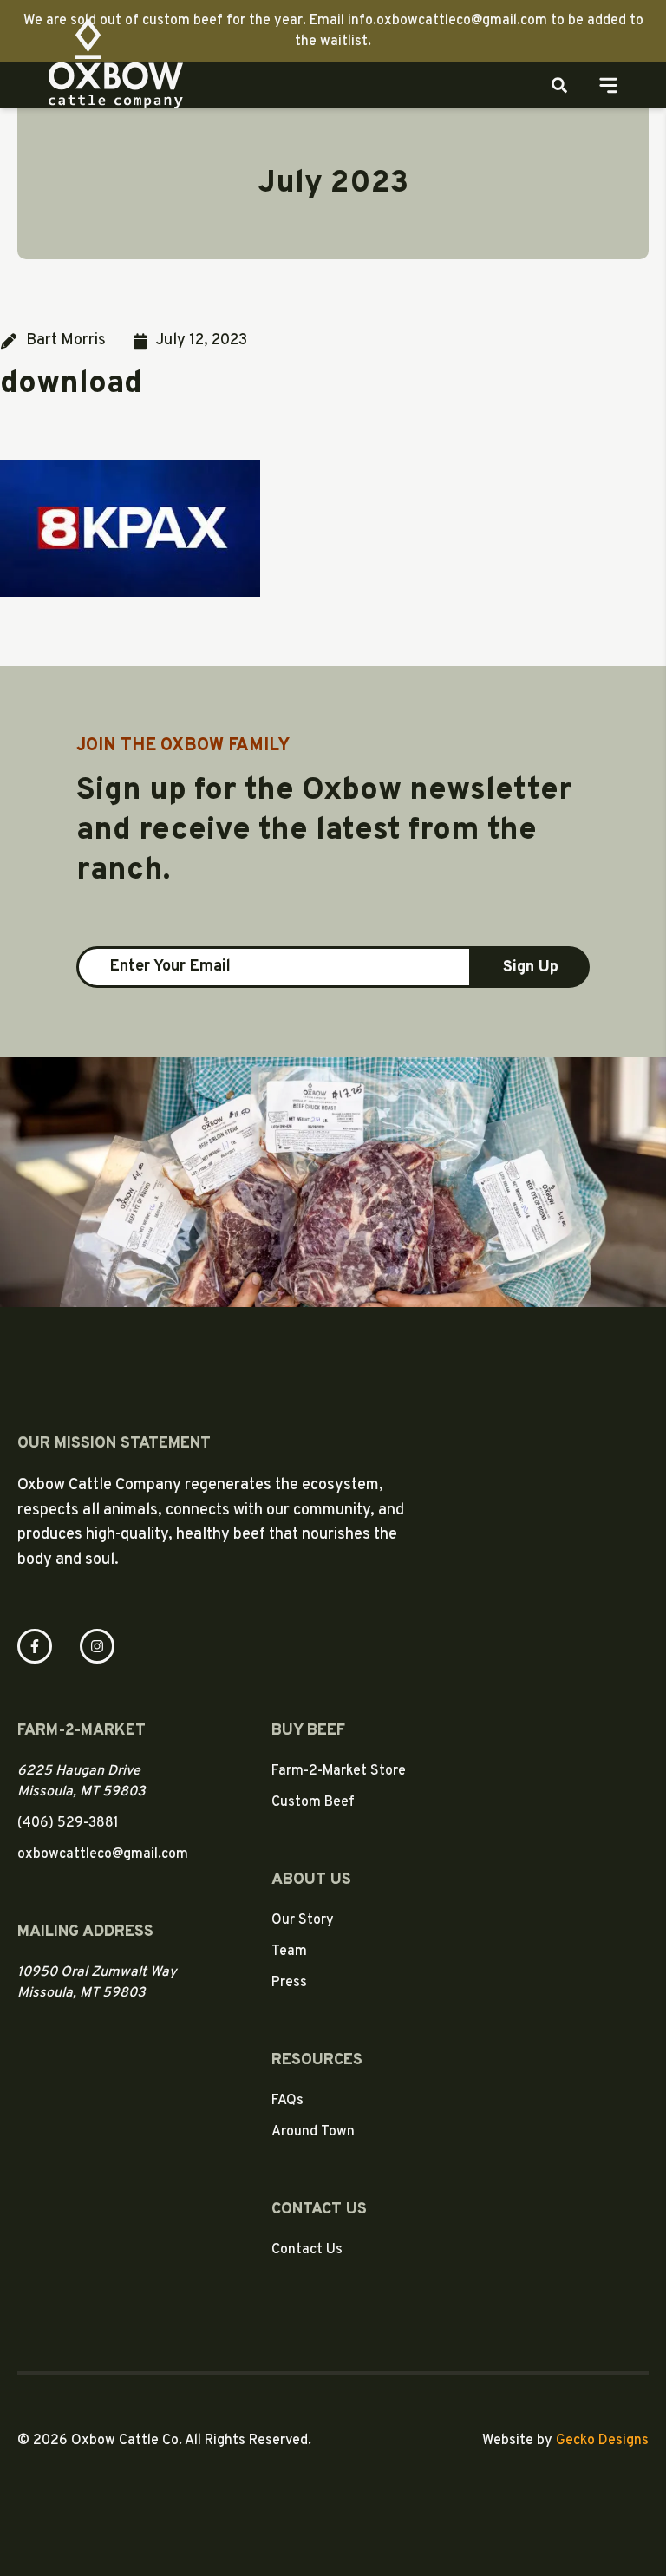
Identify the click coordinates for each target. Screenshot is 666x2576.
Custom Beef (313, 1802)
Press (289, 1983)
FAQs (287, 2101)
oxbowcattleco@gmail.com (103, 1854)
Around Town (313, 2132)
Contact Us (307, 2250)
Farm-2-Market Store (339, 1771)
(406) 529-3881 (68, 1823)
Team (289, 1952)
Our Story (303, 1920)
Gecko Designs (602, 2441)
